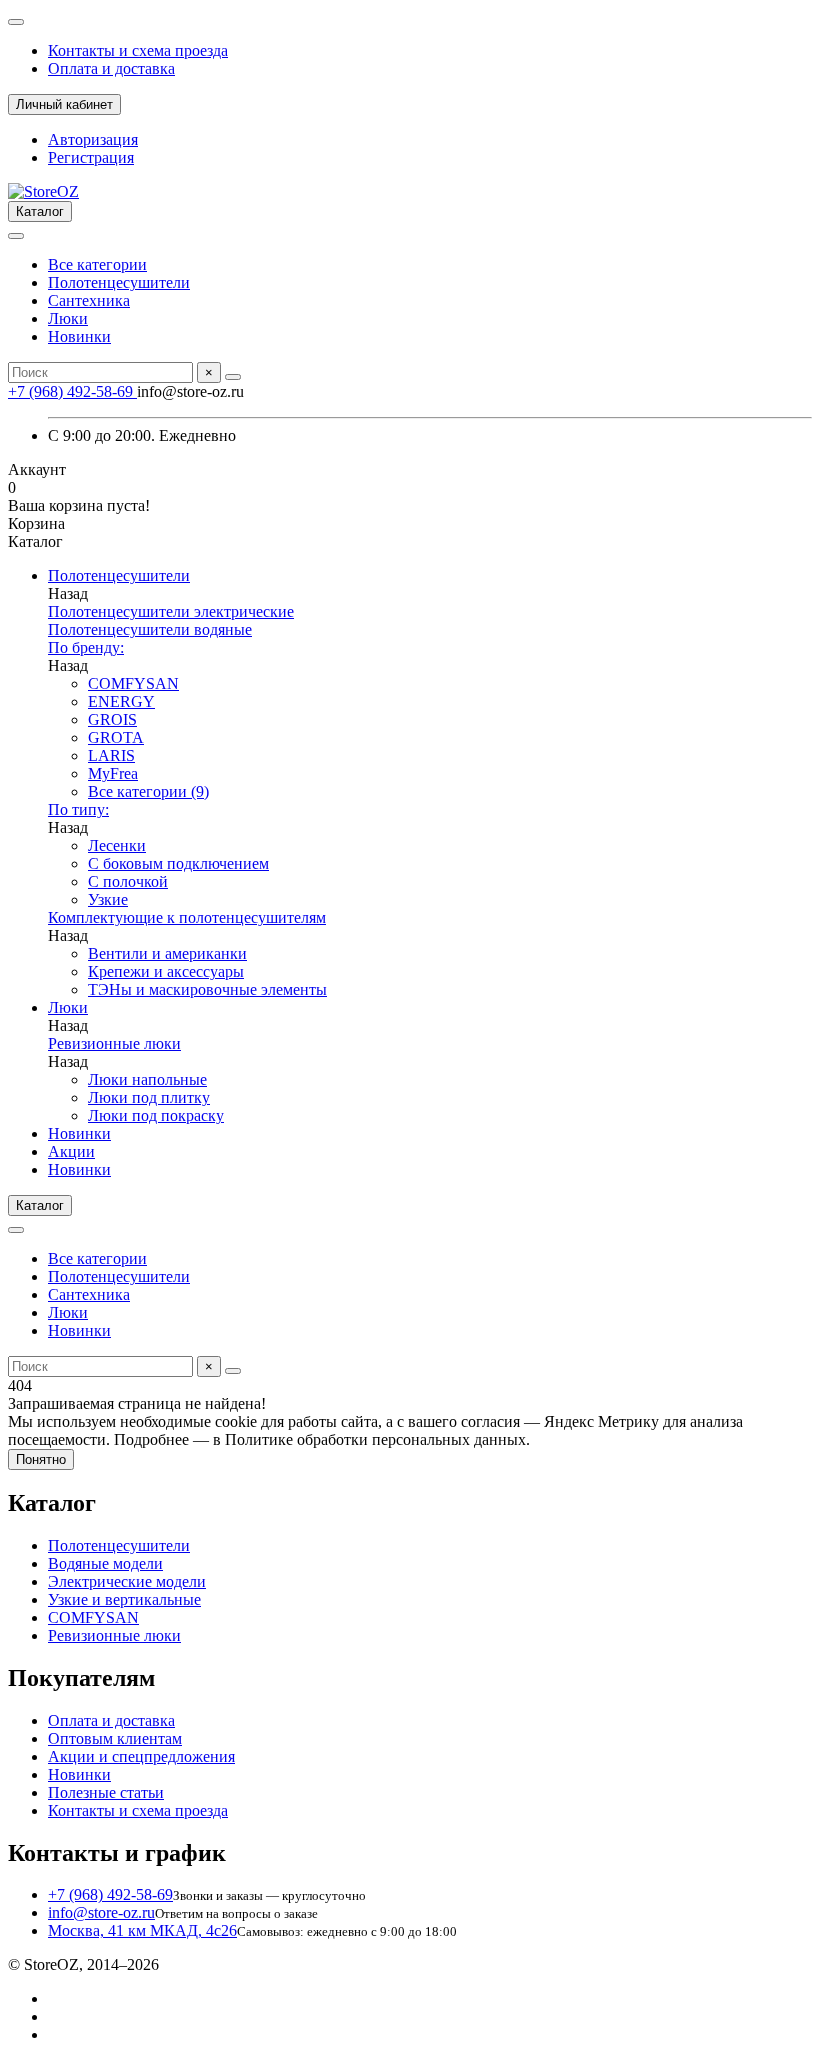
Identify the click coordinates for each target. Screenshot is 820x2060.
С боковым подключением (178, 863)
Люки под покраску (156, 1115)
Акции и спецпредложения (141, 1756)
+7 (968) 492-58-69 (72, 391)
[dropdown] (16, 22)
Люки (68, 318)
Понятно (41, 1459)
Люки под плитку (149, 1097)
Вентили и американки (167, 953)
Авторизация (93, 139)
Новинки (79, 336)
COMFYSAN (133, 683)
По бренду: (86, 647)
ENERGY (121, 701)
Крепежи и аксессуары (166, 971)
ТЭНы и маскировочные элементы (207, 989)
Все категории (97, 264)
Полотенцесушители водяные (150, 629)
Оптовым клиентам (115, 1738)
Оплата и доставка (111, 68)
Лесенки (117, 845)
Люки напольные (147, 1079)
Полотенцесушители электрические (171, 611)
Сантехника (89, 300)
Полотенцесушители (119, 282)
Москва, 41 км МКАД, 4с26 (142, 1930)
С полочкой (128, 881)
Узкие (108, 899)
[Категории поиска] (16, 236)
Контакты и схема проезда (138, 50)
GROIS (112, 719)
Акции (71, 1151)
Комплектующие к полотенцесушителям (187, 917)
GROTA (116, 737)
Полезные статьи (106, 1792)
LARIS (111, 755)
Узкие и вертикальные (124, 1599)
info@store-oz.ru (101, 1912)
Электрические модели (127, 1581)
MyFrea (113, 773)
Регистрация (91, 157)
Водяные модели (105, 1563)
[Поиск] (233, 377)
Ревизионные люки (114, 1043)
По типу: (78, 809)
